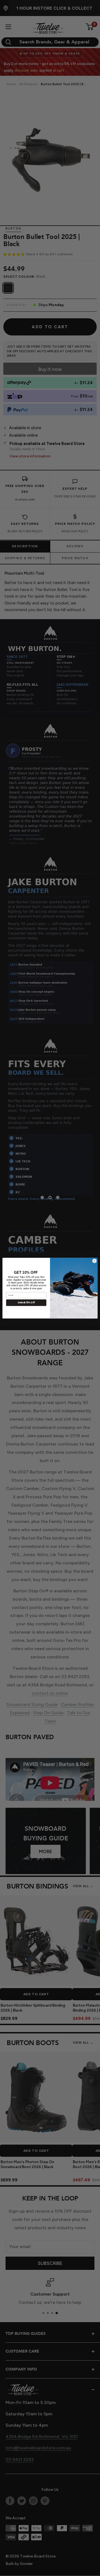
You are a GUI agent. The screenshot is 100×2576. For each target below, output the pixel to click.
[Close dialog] (94, 1261)
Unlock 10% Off (26, 1302)
